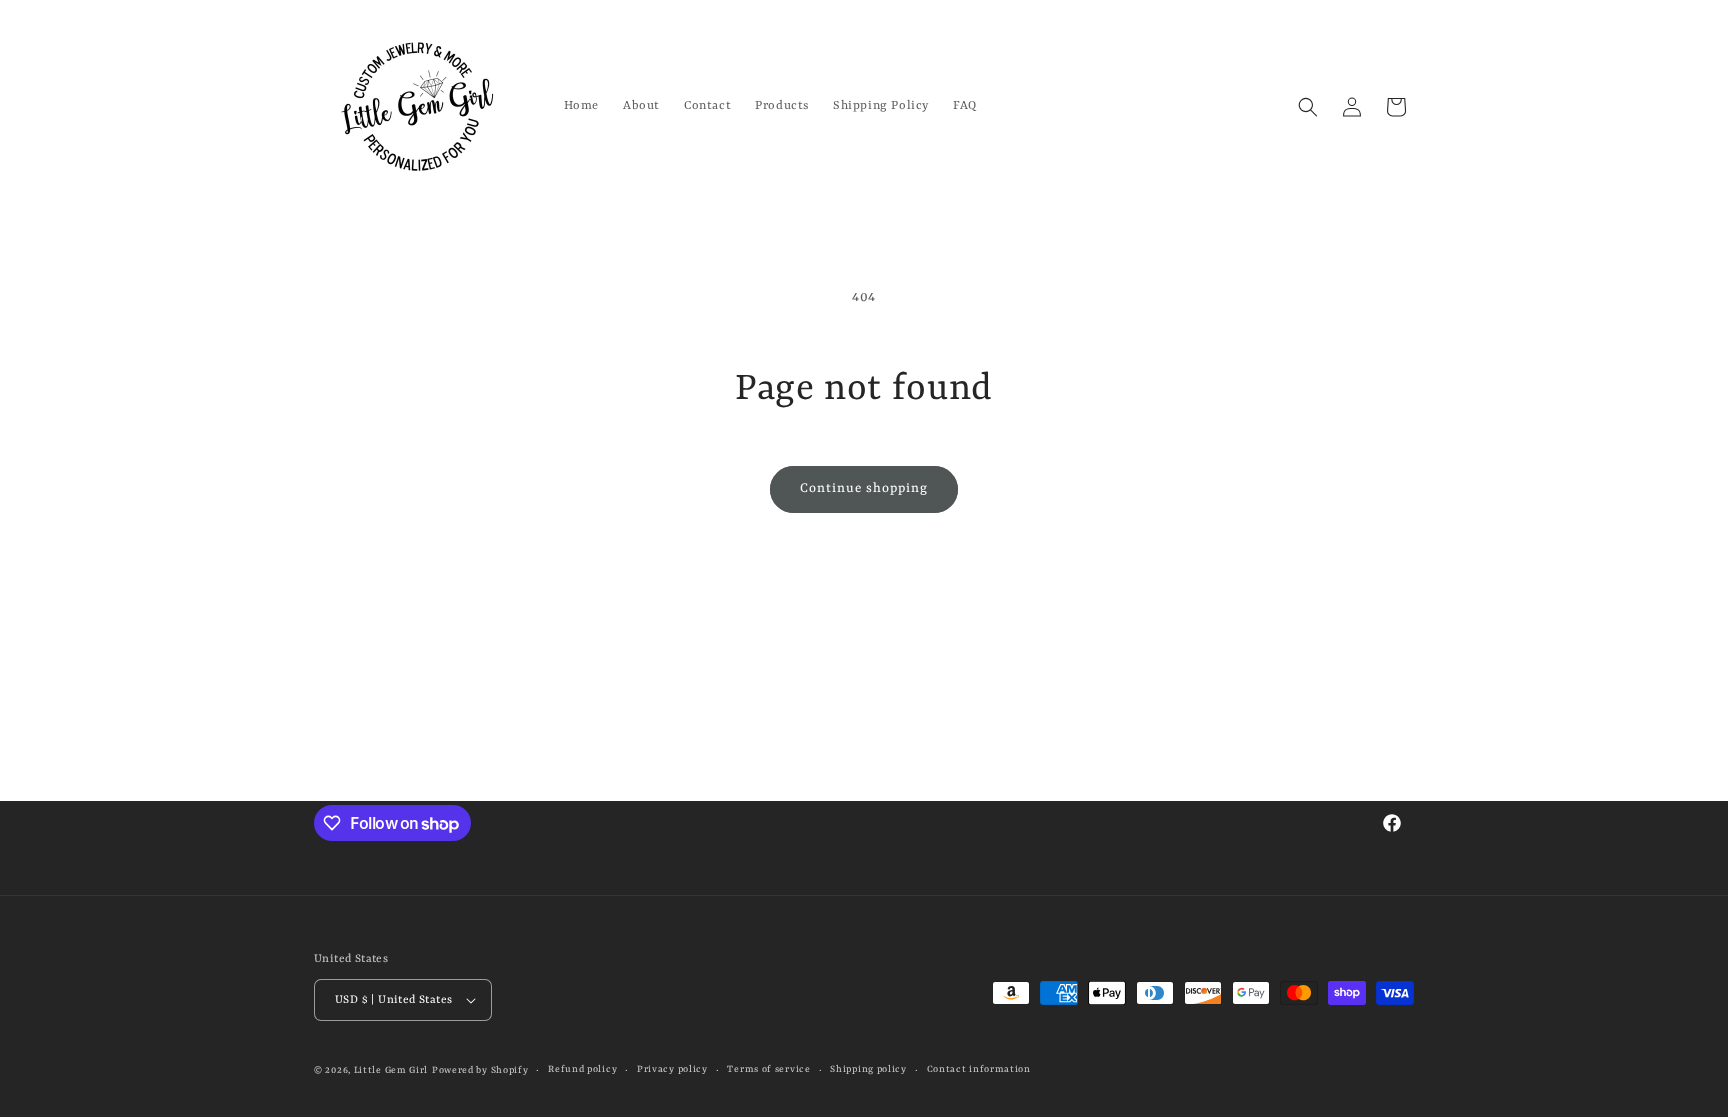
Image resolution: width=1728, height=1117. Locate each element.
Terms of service (768, 1069)
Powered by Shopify (480, 1070)
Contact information (979, 1069)
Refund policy (582, 1069)
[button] (1308, 107)
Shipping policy (868, 1069)
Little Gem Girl (391, 1070)
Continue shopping (864, 488)
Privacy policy (672, 1069)
